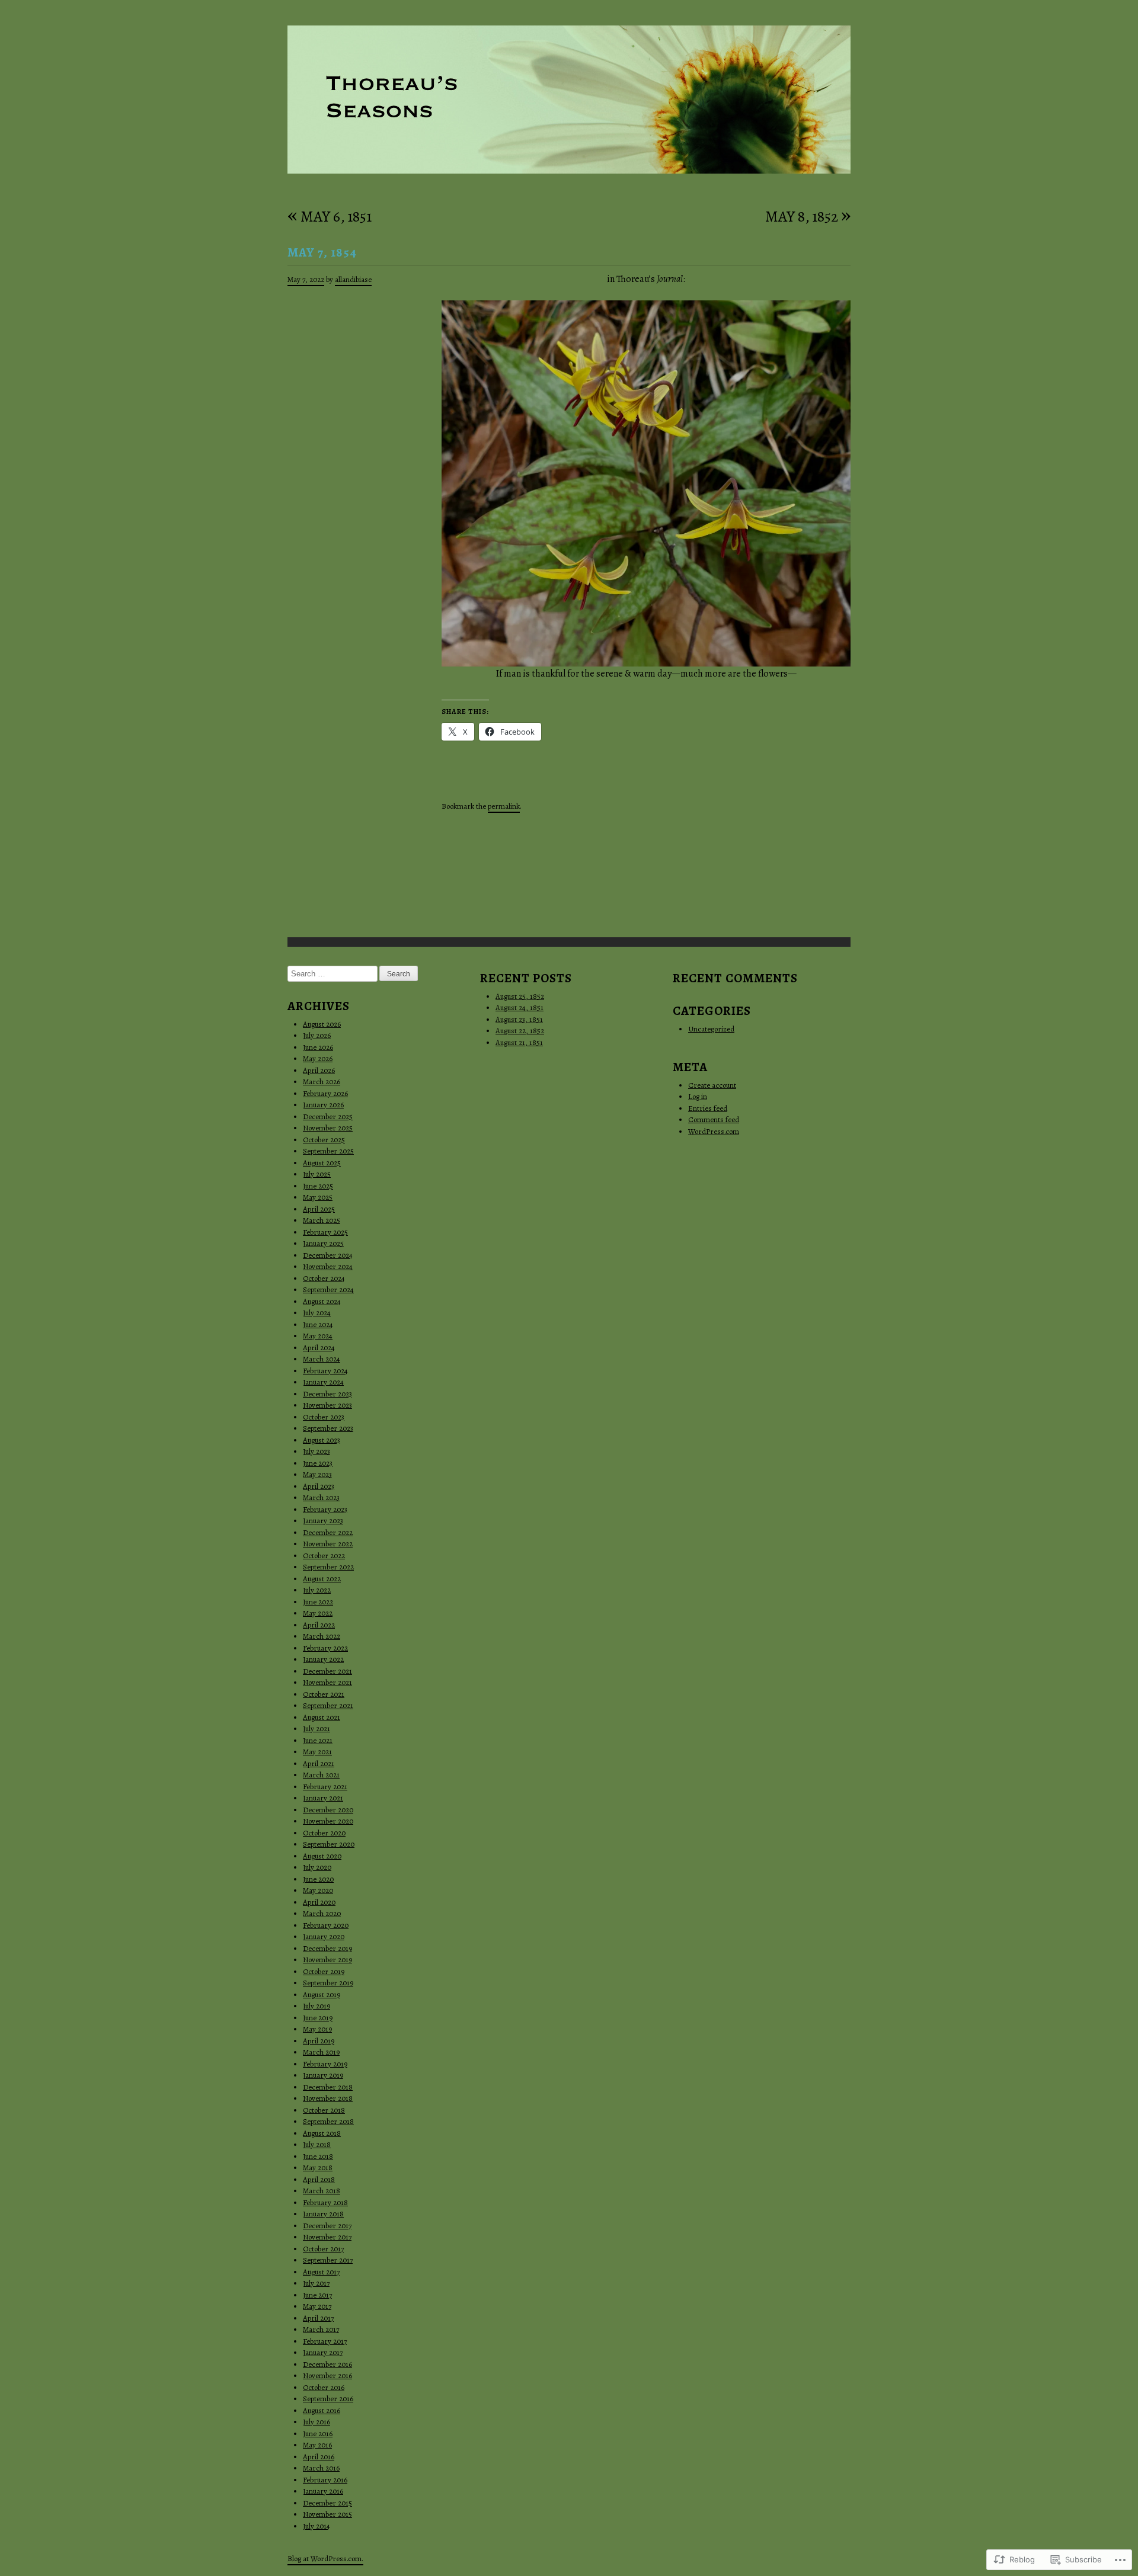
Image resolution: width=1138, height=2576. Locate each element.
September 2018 (328, 2121)
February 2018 (325, 2202)
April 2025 (319, 1209)
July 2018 (317, 2144)
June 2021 (318, 1740)
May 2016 (317, 2445)
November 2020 (328, 1821)
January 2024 (323, 1382)
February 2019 (325, 2064)
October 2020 (324, 1833)
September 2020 (329, 1844)
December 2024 (328, 1255)
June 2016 (318, 2434)
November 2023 (327, 1405)
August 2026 (322, 1024)
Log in (698, 1096)
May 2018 (318, 2168)
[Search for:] (333, 974)
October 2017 (323, 2249)
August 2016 (322, 2410)
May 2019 (317, 2029)
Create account (712, 1085)
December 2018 (328, 2087)
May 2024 (318, 1336)
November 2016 (327, 2375)
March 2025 (322, 1220)
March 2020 (322, 1913)
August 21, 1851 (519, 1042)
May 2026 (318, 1058)
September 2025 (328, 1151)
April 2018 (319, 2179)
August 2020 (322, 1856)
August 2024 (322, 1301)
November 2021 (327, 1682)
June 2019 (318, 2018)
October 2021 (324, 1694)
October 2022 (324, 1555)
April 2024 (319, 1348)
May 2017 (317, 2306)
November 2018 (328, 2098)
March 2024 (322, 1359)
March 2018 (322, 2191)
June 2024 (318, 1324)
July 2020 (317, 1867)
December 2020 (328, 1810)
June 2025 (318, 1186)
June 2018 (318, 2156)
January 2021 (323, 1798)
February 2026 (325, 1093)
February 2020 (326, 1925)
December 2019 (327, 1948)
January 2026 (323, 1105)
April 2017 (318, 2318)
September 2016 (328, 2399)
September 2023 (328, 1428)
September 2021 (328, 1705)
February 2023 (325, 1509)
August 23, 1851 (519, 1019)
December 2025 (328, 1116)
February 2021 (325, 1787)
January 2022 (323, 1659)
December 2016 (327, 2364)
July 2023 (317, 1451)
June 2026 (318, 1047)
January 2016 (323, 2491)
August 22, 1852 (520, 1031)
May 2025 (318, 1197)
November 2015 (327, 2514)
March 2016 (321, 2468)
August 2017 (321, 2272)
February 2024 (325, 1371)
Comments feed (714, 1119)
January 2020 (324, 1936)
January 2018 (323, 2214)
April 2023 (319, 1486)
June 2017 (317, 2295)
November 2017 (327, 2237)
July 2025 (317, 1174)
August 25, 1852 (520, 996)
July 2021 (317, 1728)
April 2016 (319, 2457)
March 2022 (322, 1636)
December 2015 (327, 2503)
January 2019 (323, 2075)
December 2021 (327, 1671)
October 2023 (324, 1417)
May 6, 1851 (330, 217)
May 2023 (317, 1474)
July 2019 (317, 2006)
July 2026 (317, 1035)
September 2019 (328, 1983)
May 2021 (317, 1752)
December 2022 (328, 1532)
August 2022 (322, 1579)
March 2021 (321, 1775)
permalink (504, 806)
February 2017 (325, 2341)
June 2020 (318, 1879)
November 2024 (328, 1266)
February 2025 (325, 1232)
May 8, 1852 (808, 217)
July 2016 (317, 2422)
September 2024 (328, 1289)
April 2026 (319, 1070)
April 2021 (319, 1763)
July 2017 (316, 2283)
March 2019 (321, 2052)
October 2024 (324, 1278)
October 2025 (324, 1140)
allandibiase (353, 279)
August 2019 (322, 1995)
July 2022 (317, 1590)
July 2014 (317, 2526)
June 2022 (318, 1602)
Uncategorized (711, 1029)
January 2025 (323, 1243)
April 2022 (319, 1625)
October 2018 (324, 2110)
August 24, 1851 (520, 1007)
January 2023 (323, 1521)
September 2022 (328, 1567)
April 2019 (319, 2041)
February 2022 (325, 1648)
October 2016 (324, 2387)
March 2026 (322, 1082)
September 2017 (328, 2260)
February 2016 (325, 2480)
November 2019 (327, 1960)
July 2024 (317, 1313)
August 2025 (322, 1163)
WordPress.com (714, 1131)
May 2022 (318, 1613)
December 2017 (327, 2226)
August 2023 (322, 1440)
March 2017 (321, 2329)
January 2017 (323, 2352)
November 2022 (328, 1544)
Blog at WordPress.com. (325, 2559)
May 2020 (318, 1890)
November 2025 (328, 1128)
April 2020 (319, 1902)
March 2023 (321, 1497)
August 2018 (322, 2133)
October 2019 (324, 1971)
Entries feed (708, 1108)
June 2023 (318, 1463)
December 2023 (327, 1394)
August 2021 (322, 1717)
